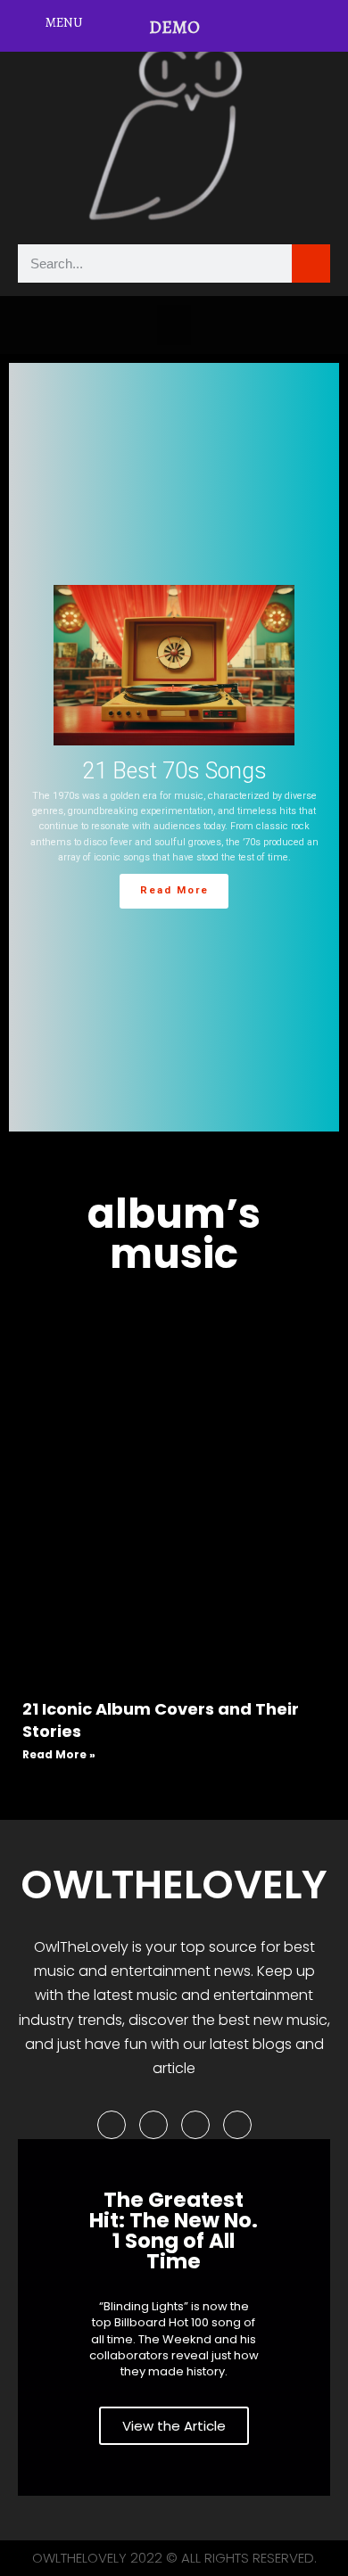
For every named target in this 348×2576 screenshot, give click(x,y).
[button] (174, 325)
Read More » (59, 1754)
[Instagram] (195, 2125)
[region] (174, 747)
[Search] (311, 263)
